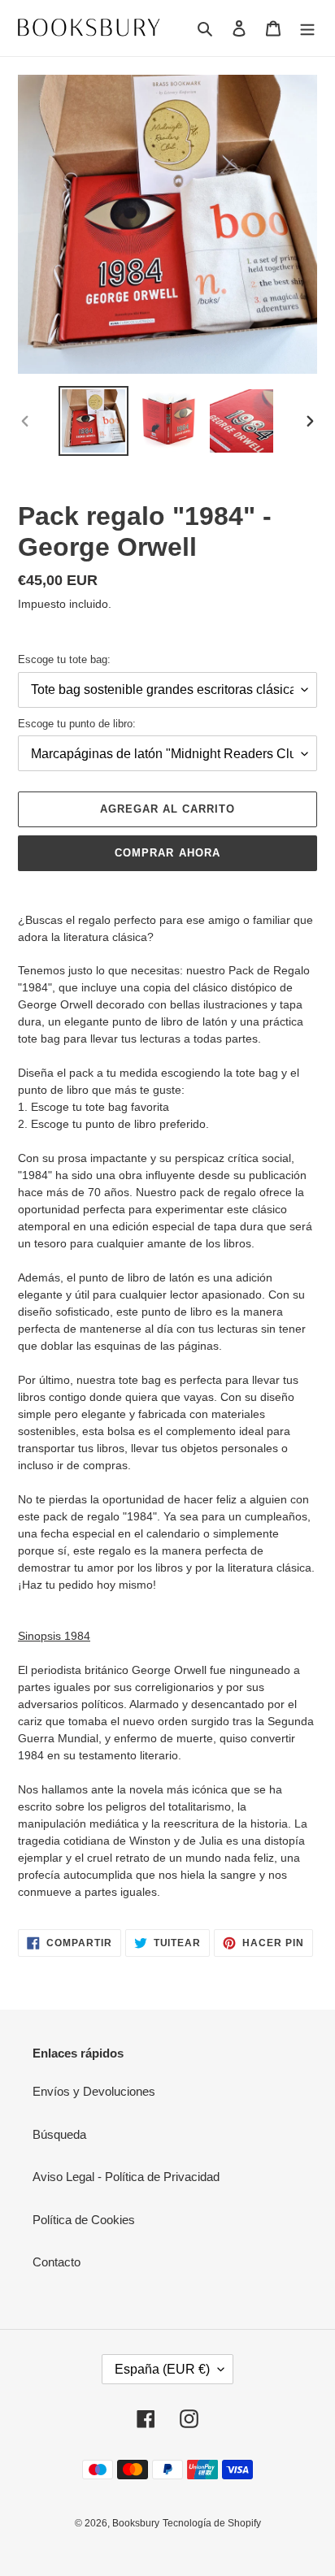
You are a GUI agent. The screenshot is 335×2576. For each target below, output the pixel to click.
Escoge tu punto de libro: (77, 724)
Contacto (57, 2262)
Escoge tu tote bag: (64, 659)
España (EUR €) (162, 2369)
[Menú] (307, 28)
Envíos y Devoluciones (94, 2091)
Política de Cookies (84, 2220)
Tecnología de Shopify (212, 2523)
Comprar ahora (167, 853)
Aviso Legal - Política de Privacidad (126, 2177)
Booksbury (136, 2523)
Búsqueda (59, 2134)
